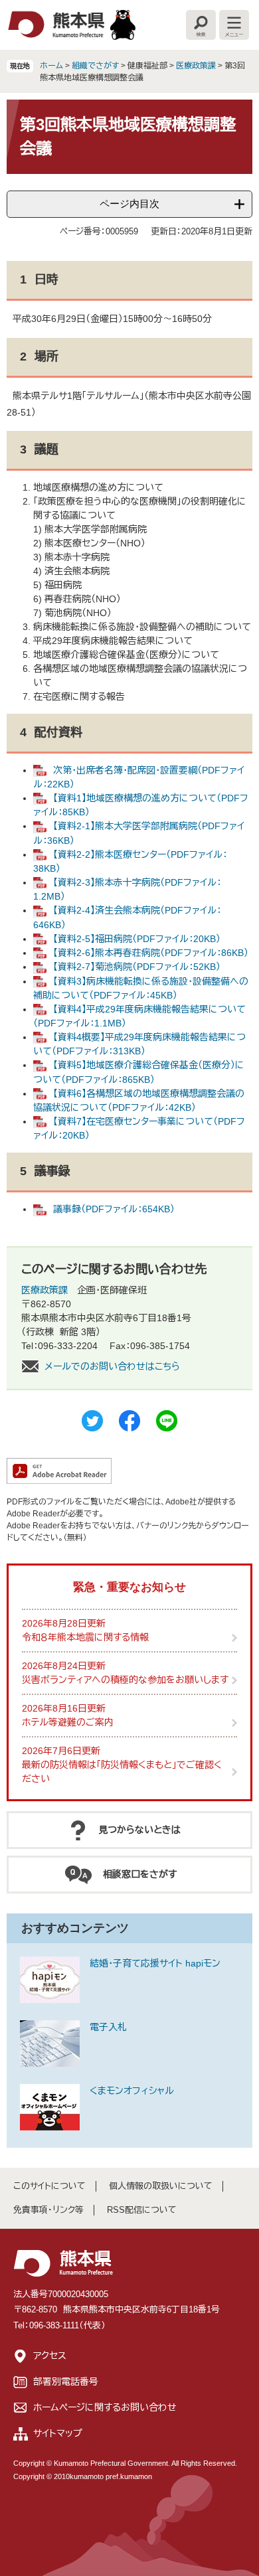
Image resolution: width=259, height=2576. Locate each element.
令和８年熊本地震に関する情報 (85, 1637)
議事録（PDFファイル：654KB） (114, 1209)
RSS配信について (142, 2210)
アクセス (50, 2356)
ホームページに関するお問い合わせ (105, 2407)
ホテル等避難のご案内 (68, 1722)
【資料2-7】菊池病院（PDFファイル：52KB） (137, 967)
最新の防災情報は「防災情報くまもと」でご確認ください (122, 1772)
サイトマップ (58, 2433)
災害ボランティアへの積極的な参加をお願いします (125, 1680)
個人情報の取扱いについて (161, 2186)
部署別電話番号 (66, 2381)
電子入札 (108, 2027)
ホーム (51, 66)
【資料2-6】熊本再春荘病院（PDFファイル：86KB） (151, 953)
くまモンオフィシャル (132, 2091)
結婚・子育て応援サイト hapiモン (155, 1963)
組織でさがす (95, 66)
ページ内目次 (129, 203)
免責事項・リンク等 (48, 2210)
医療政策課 (196, 66)
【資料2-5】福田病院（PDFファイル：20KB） (137, 939)
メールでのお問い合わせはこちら (112, 1366)
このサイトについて (49, 2186)
